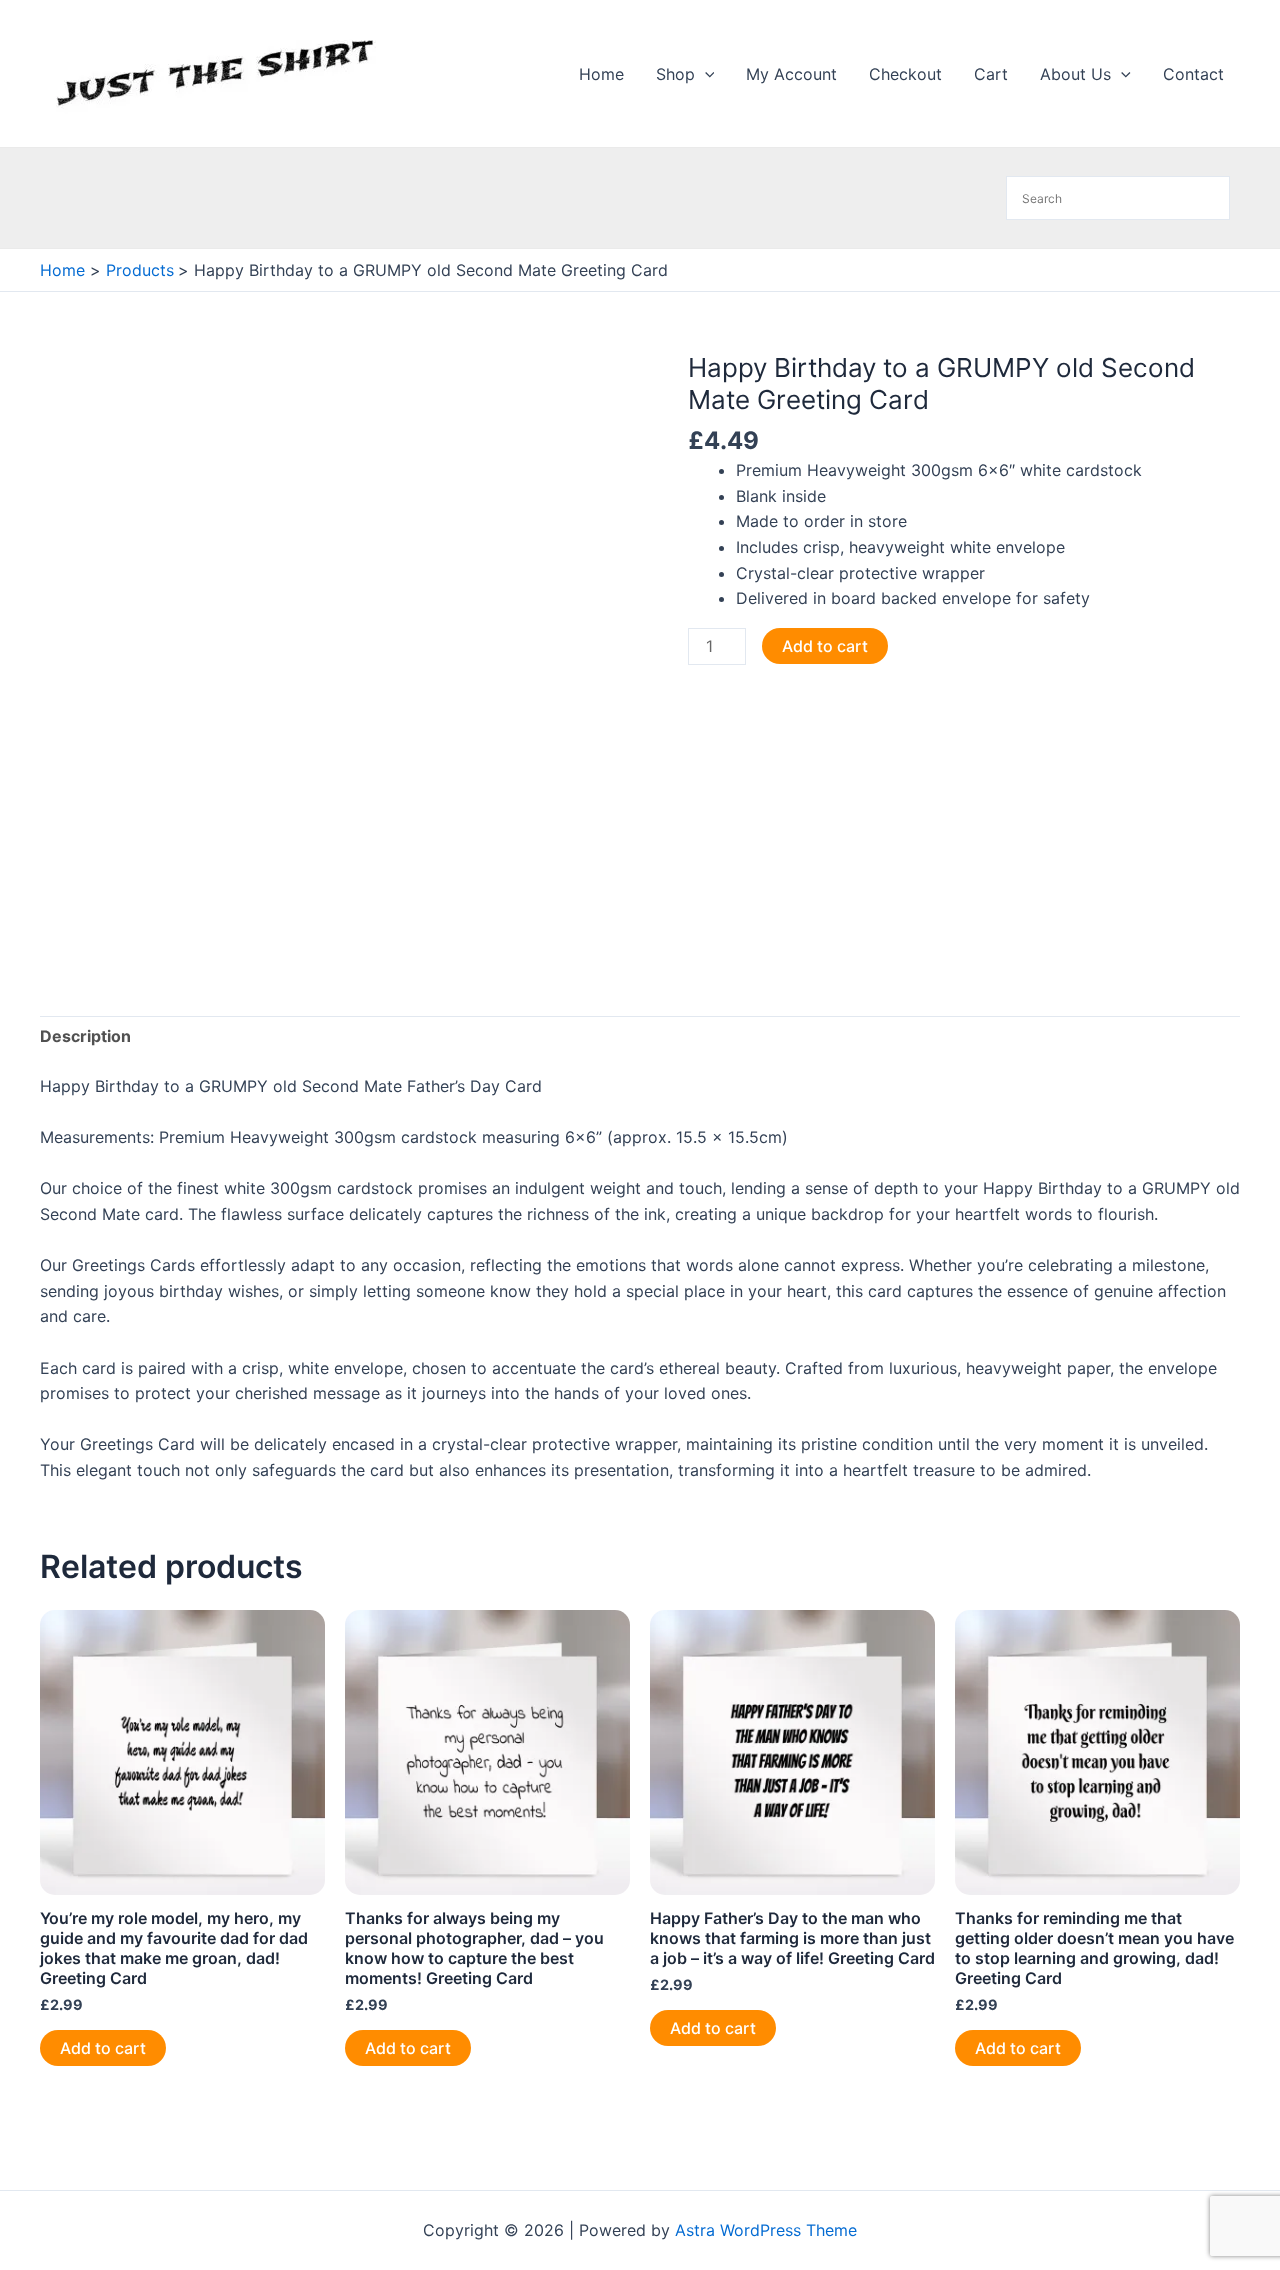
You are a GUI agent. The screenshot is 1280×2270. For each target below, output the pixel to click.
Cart (991, 74)
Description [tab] (85, 1036)
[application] (705, 74)
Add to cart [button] (103, 2048)
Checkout (905, 74)
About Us (1075, 74)
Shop (675, 74)
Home (601, 74)
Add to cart (825, 646)
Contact (1193, 74)
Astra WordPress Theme (766, 2230)
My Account (791, 74)
